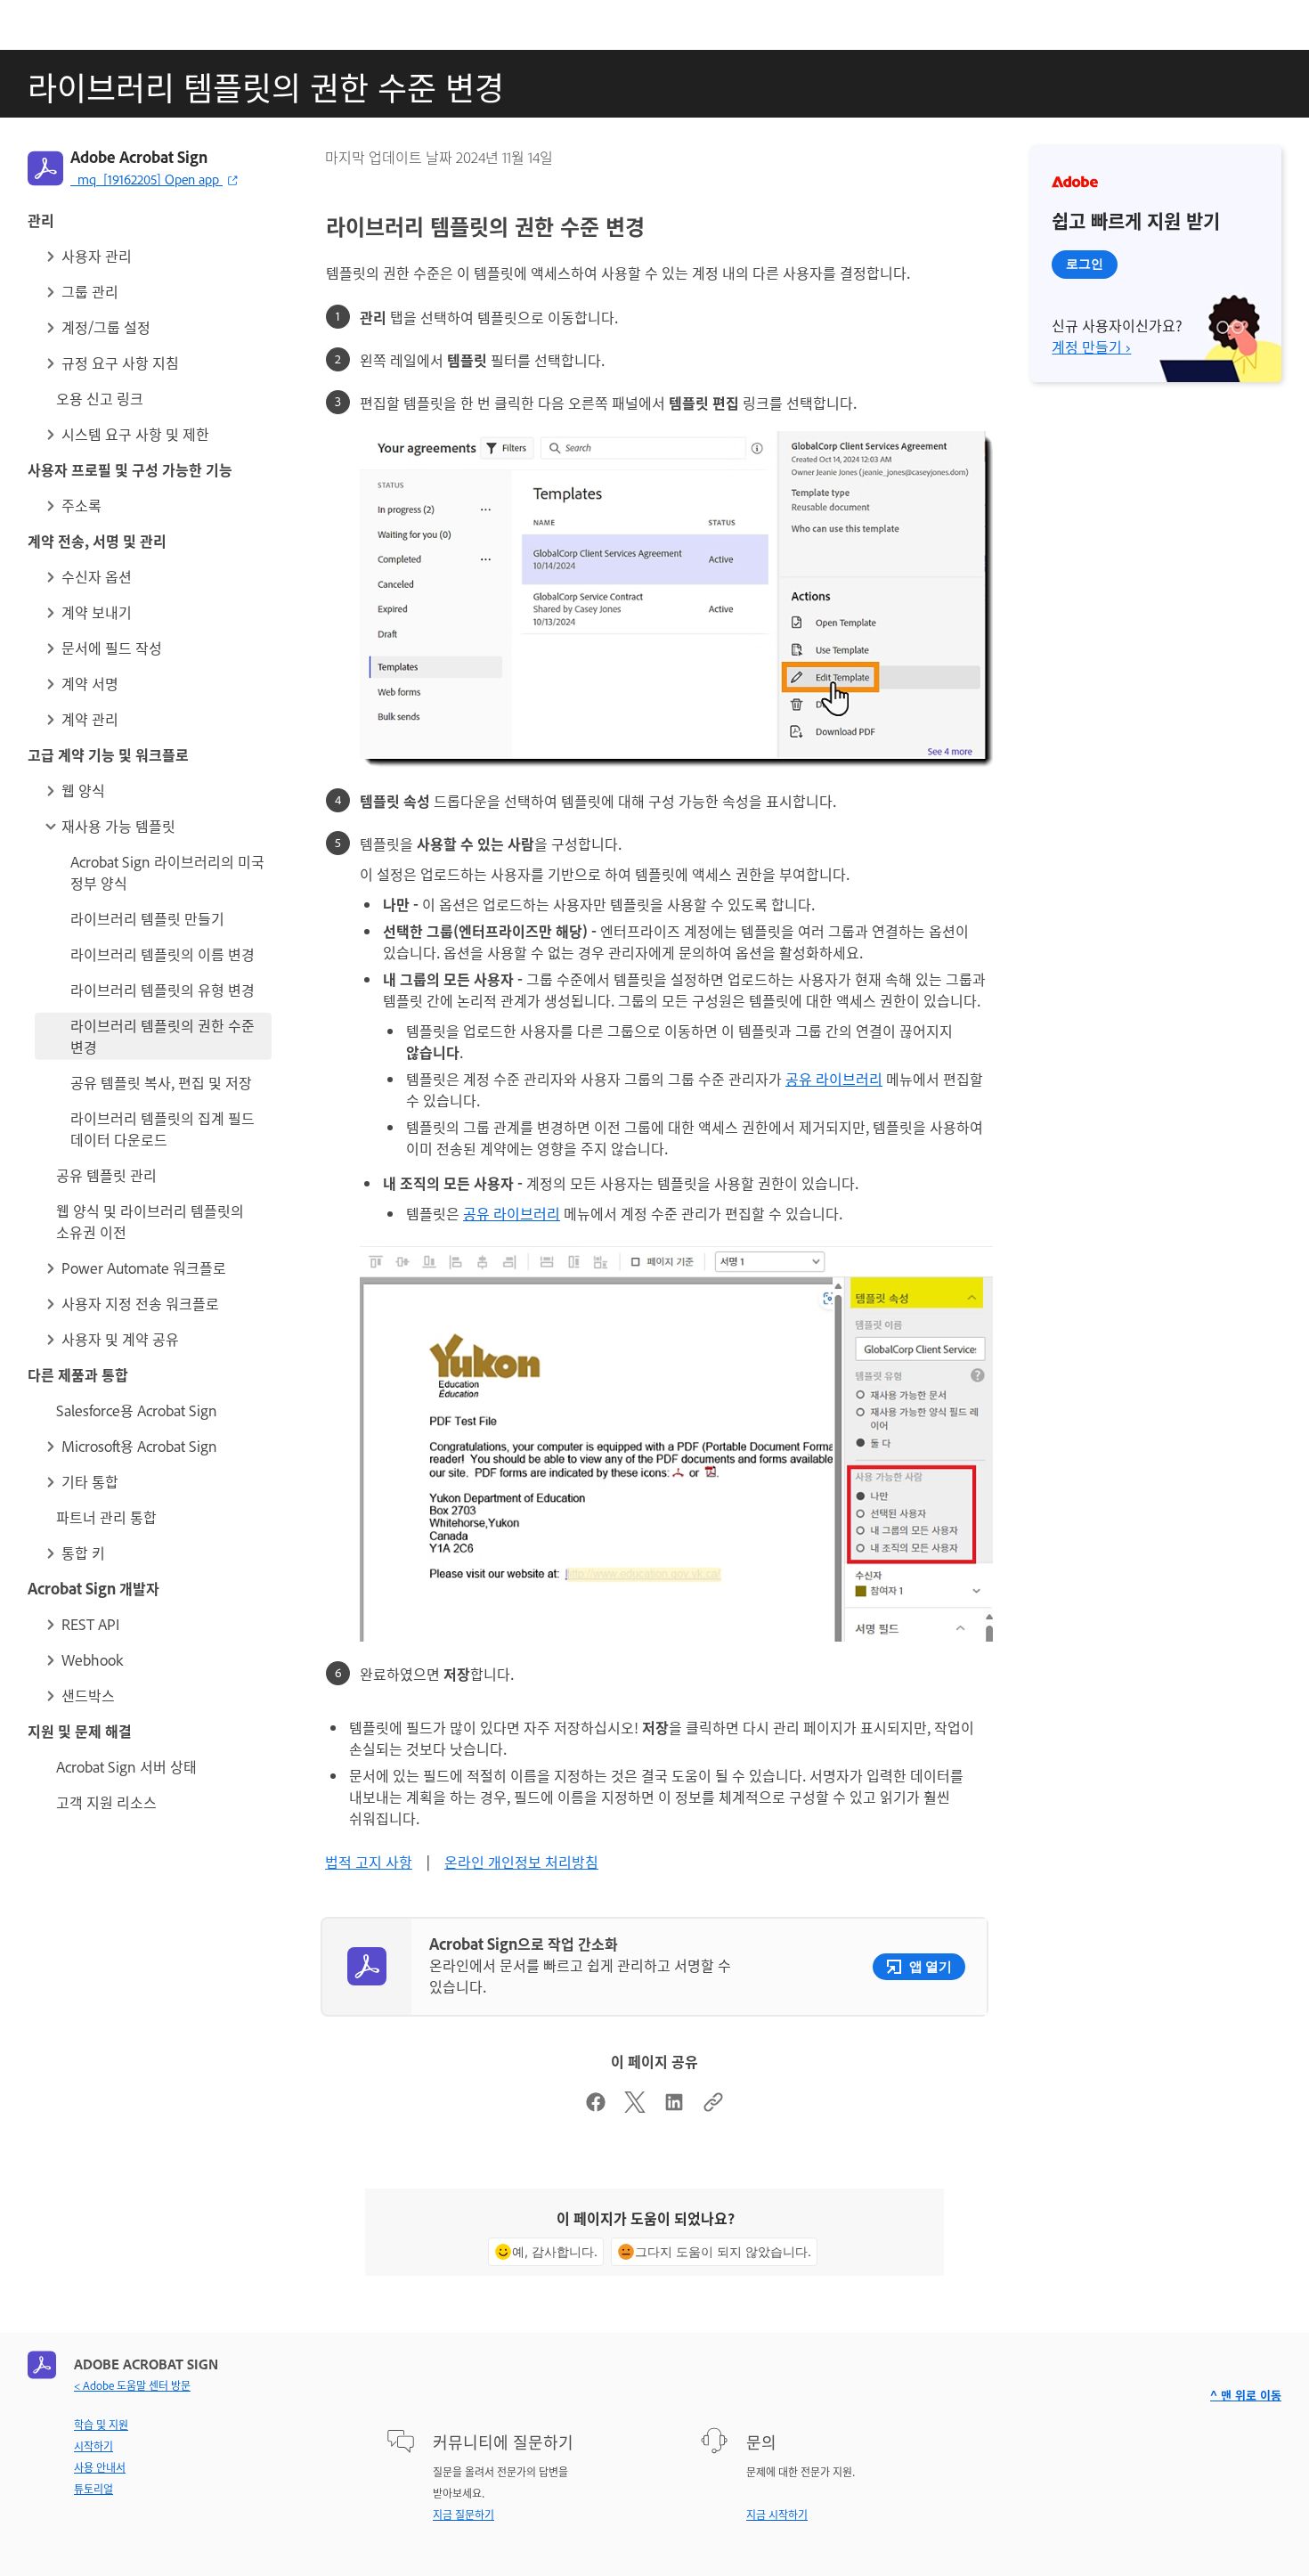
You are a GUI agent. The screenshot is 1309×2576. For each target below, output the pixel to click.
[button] (157, 256)
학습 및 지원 (101, 2425)
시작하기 (93, 2446)
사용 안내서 (100, 2467)
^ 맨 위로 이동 (1246, 2395)
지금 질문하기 (463, 2515)
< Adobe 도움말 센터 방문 (132, 2385)
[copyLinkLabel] (713, 2107)
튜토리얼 (93, 2489)
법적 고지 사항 (369, 1862)
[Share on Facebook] (596, 2107)
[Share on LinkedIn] (674, 2107)
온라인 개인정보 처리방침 (521, 1862)
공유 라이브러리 (834, 1079)
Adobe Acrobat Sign (139, 157)
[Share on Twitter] (635, 2107)
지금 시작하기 (777, 2515)
